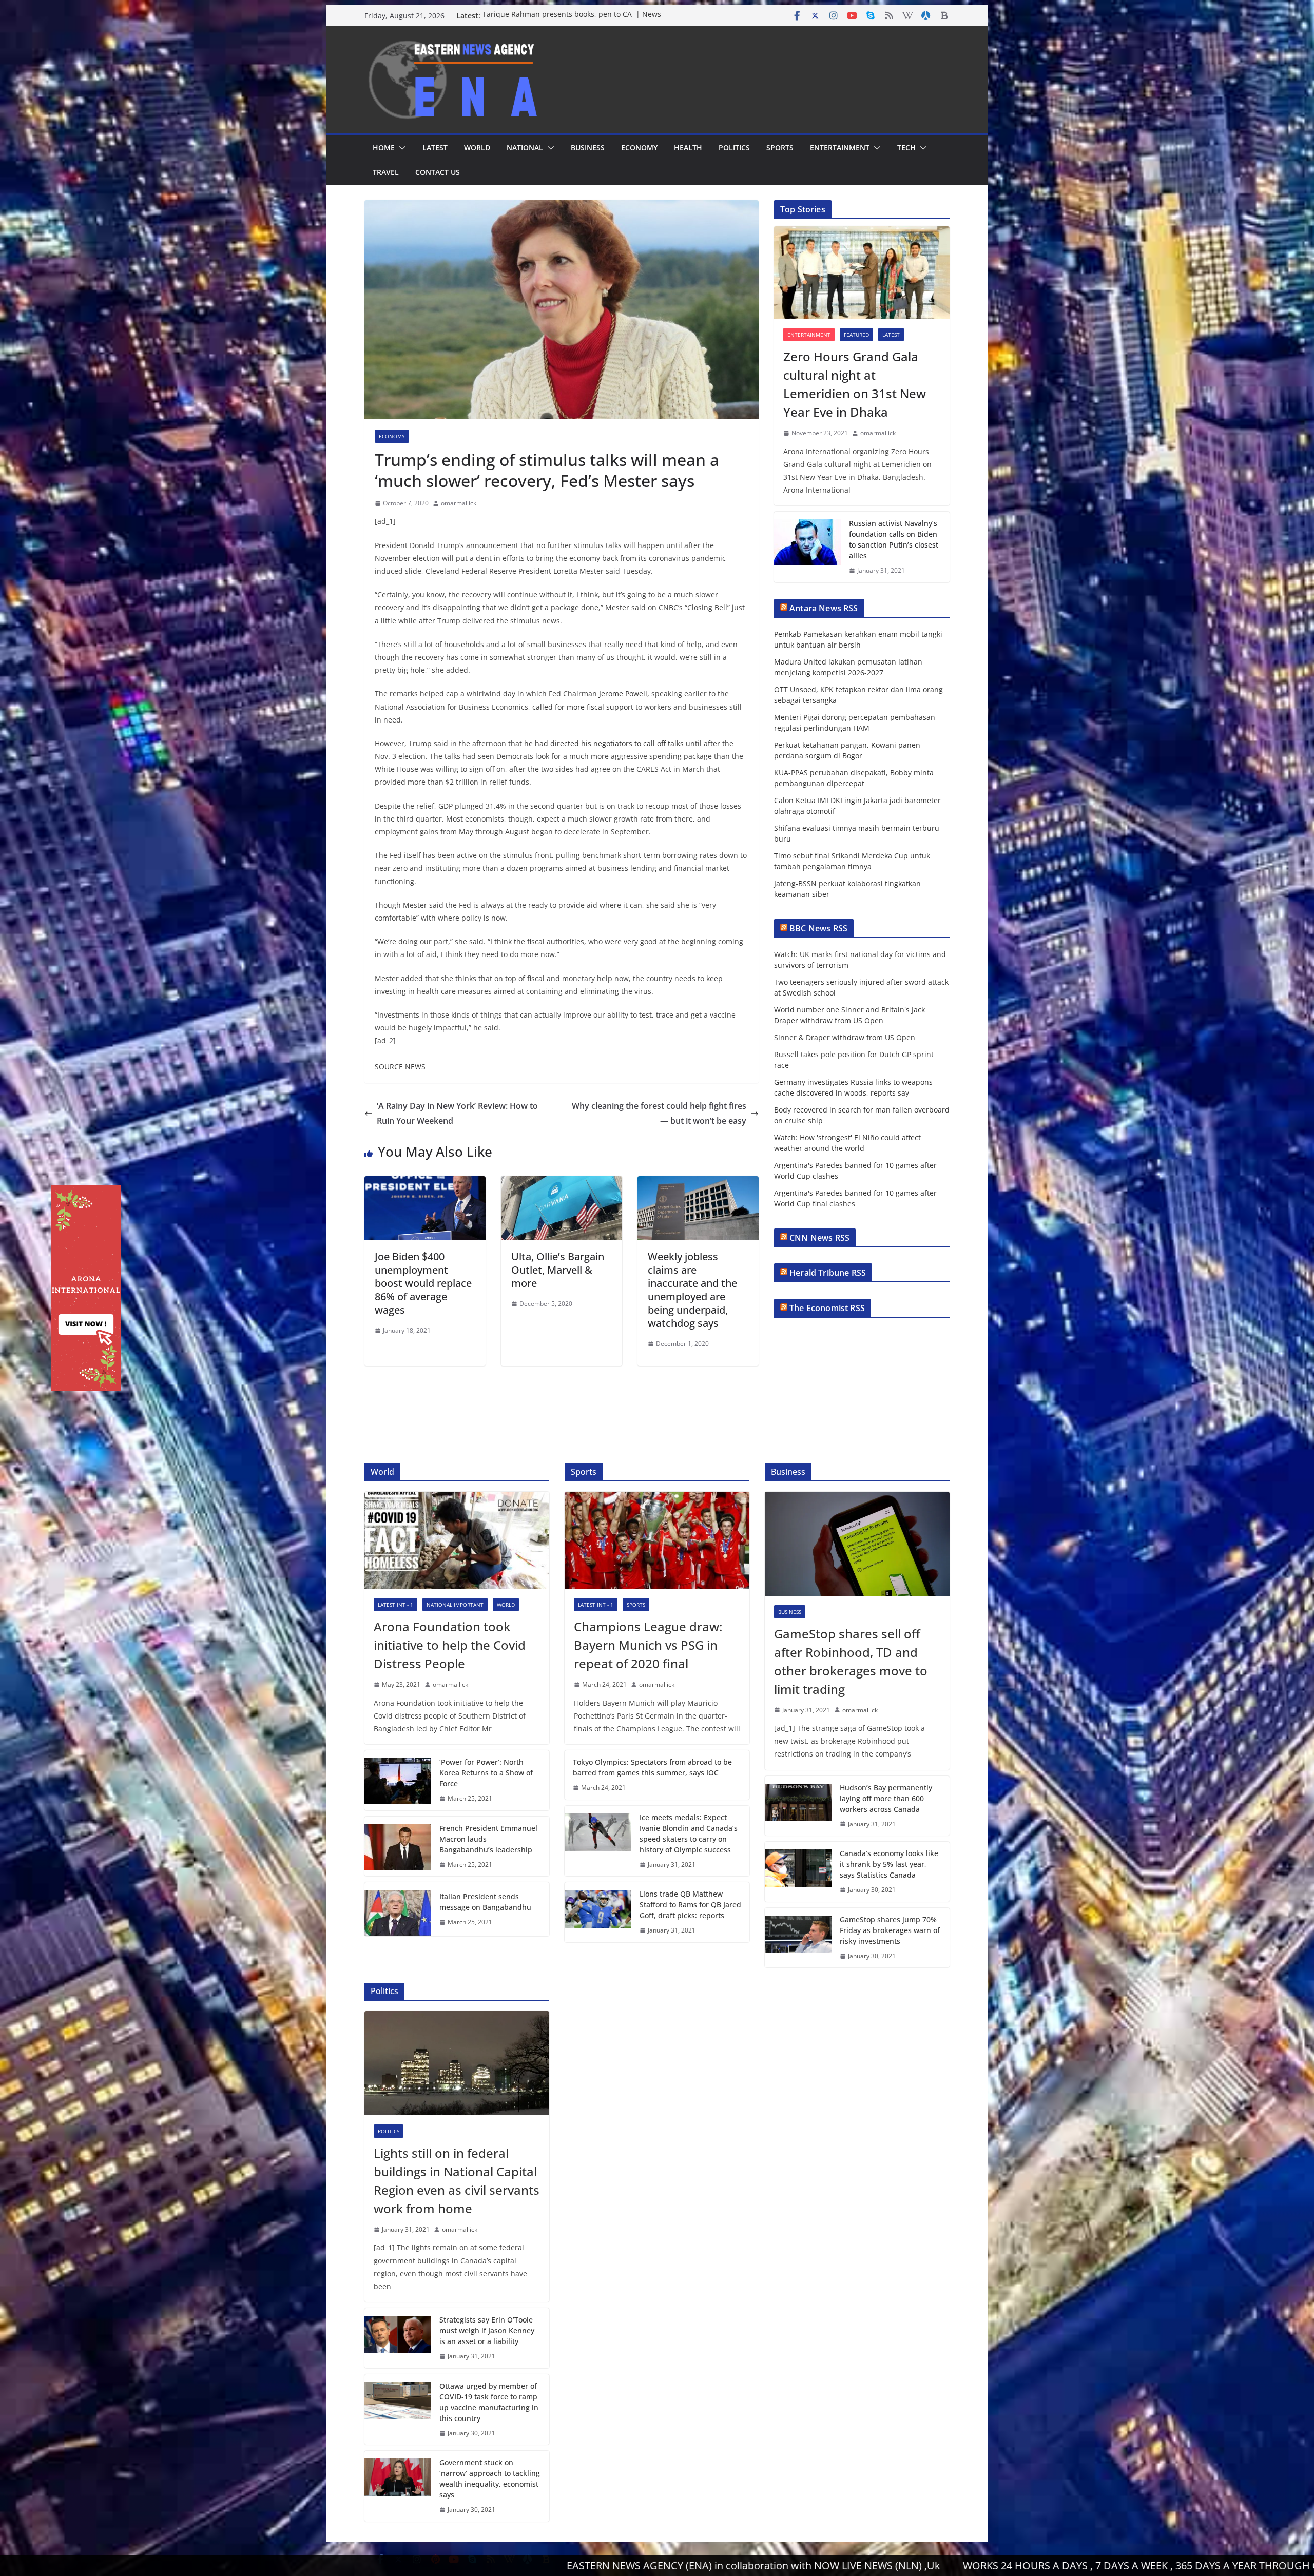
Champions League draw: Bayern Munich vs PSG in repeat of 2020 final (648, 1645)
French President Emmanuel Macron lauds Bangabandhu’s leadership (488, 1839)
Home (384, 148)
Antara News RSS (824, 608)
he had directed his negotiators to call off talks (604, 743)
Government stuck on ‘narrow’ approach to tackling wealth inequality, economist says (490, 2479)
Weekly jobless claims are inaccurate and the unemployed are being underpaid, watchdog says (692, 1290)
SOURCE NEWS (400, 1067)
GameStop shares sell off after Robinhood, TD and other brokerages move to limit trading (851, 1661)
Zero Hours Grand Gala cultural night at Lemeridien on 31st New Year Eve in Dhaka (855, 384)
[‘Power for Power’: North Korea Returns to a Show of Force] (398, 1780)
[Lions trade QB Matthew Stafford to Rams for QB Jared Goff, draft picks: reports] (598, 1912)
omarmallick (459, 503)
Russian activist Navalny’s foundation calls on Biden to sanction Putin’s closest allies (894, 539)
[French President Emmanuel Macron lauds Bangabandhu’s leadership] (398, 1847)
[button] (400, 148)
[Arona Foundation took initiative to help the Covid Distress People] (457, 1540)
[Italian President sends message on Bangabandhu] (398, 1909)
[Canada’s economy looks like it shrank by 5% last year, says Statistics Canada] (798, 1872)
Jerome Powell (623, 694)
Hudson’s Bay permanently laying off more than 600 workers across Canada (886, 1798)
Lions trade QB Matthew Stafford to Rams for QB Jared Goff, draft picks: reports (690, 1905)
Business (588, 148)
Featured (856, 335)
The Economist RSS (827, 1308)
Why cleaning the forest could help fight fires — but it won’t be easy (659, 1113)
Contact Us (438, 172)
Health (688, 148)
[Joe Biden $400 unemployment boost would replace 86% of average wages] (425, 1183)
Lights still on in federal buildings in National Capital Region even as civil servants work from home (457, 2181)
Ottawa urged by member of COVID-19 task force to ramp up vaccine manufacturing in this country (489, 2402)
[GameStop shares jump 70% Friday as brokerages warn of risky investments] (798, 1938)
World (477, 148)
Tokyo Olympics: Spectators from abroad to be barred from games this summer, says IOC (652, 1767)
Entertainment (840, 148)
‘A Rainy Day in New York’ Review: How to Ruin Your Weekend (457, 1113)
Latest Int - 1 (395, 1605)
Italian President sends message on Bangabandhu (485, 1902)
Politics (734, 148)
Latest (435, 148)
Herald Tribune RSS (828, 1273)
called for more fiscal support (583, 707)
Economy (639, 148)
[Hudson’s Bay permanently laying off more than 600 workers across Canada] (798, 1806)
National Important (455, 1605)
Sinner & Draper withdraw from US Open (845, 1037)
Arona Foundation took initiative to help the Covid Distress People (450, 1645)
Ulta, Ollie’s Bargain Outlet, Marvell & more (558, 1270)
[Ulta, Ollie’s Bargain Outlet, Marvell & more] (562, 1183)
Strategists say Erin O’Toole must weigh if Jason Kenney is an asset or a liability (487, 2330)
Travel (386, 172)
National (525, 148)
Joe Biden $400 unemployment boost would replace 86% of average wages (423, 1283)
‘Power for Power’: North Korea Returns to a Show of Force (486, 1773)
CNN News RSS (819, 1238)
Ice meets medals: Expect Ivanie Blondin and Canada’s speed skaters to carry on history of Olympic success (689, 1833)
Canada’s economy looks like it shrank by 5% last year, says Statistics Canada (889, 1864)
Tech (906, 148)
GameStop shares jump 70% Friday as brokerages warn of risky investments (890, 1930)
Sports (780, 148)
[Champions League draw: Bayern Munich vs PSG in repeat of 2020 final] (657, 1540)
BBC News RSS (818, 928)
